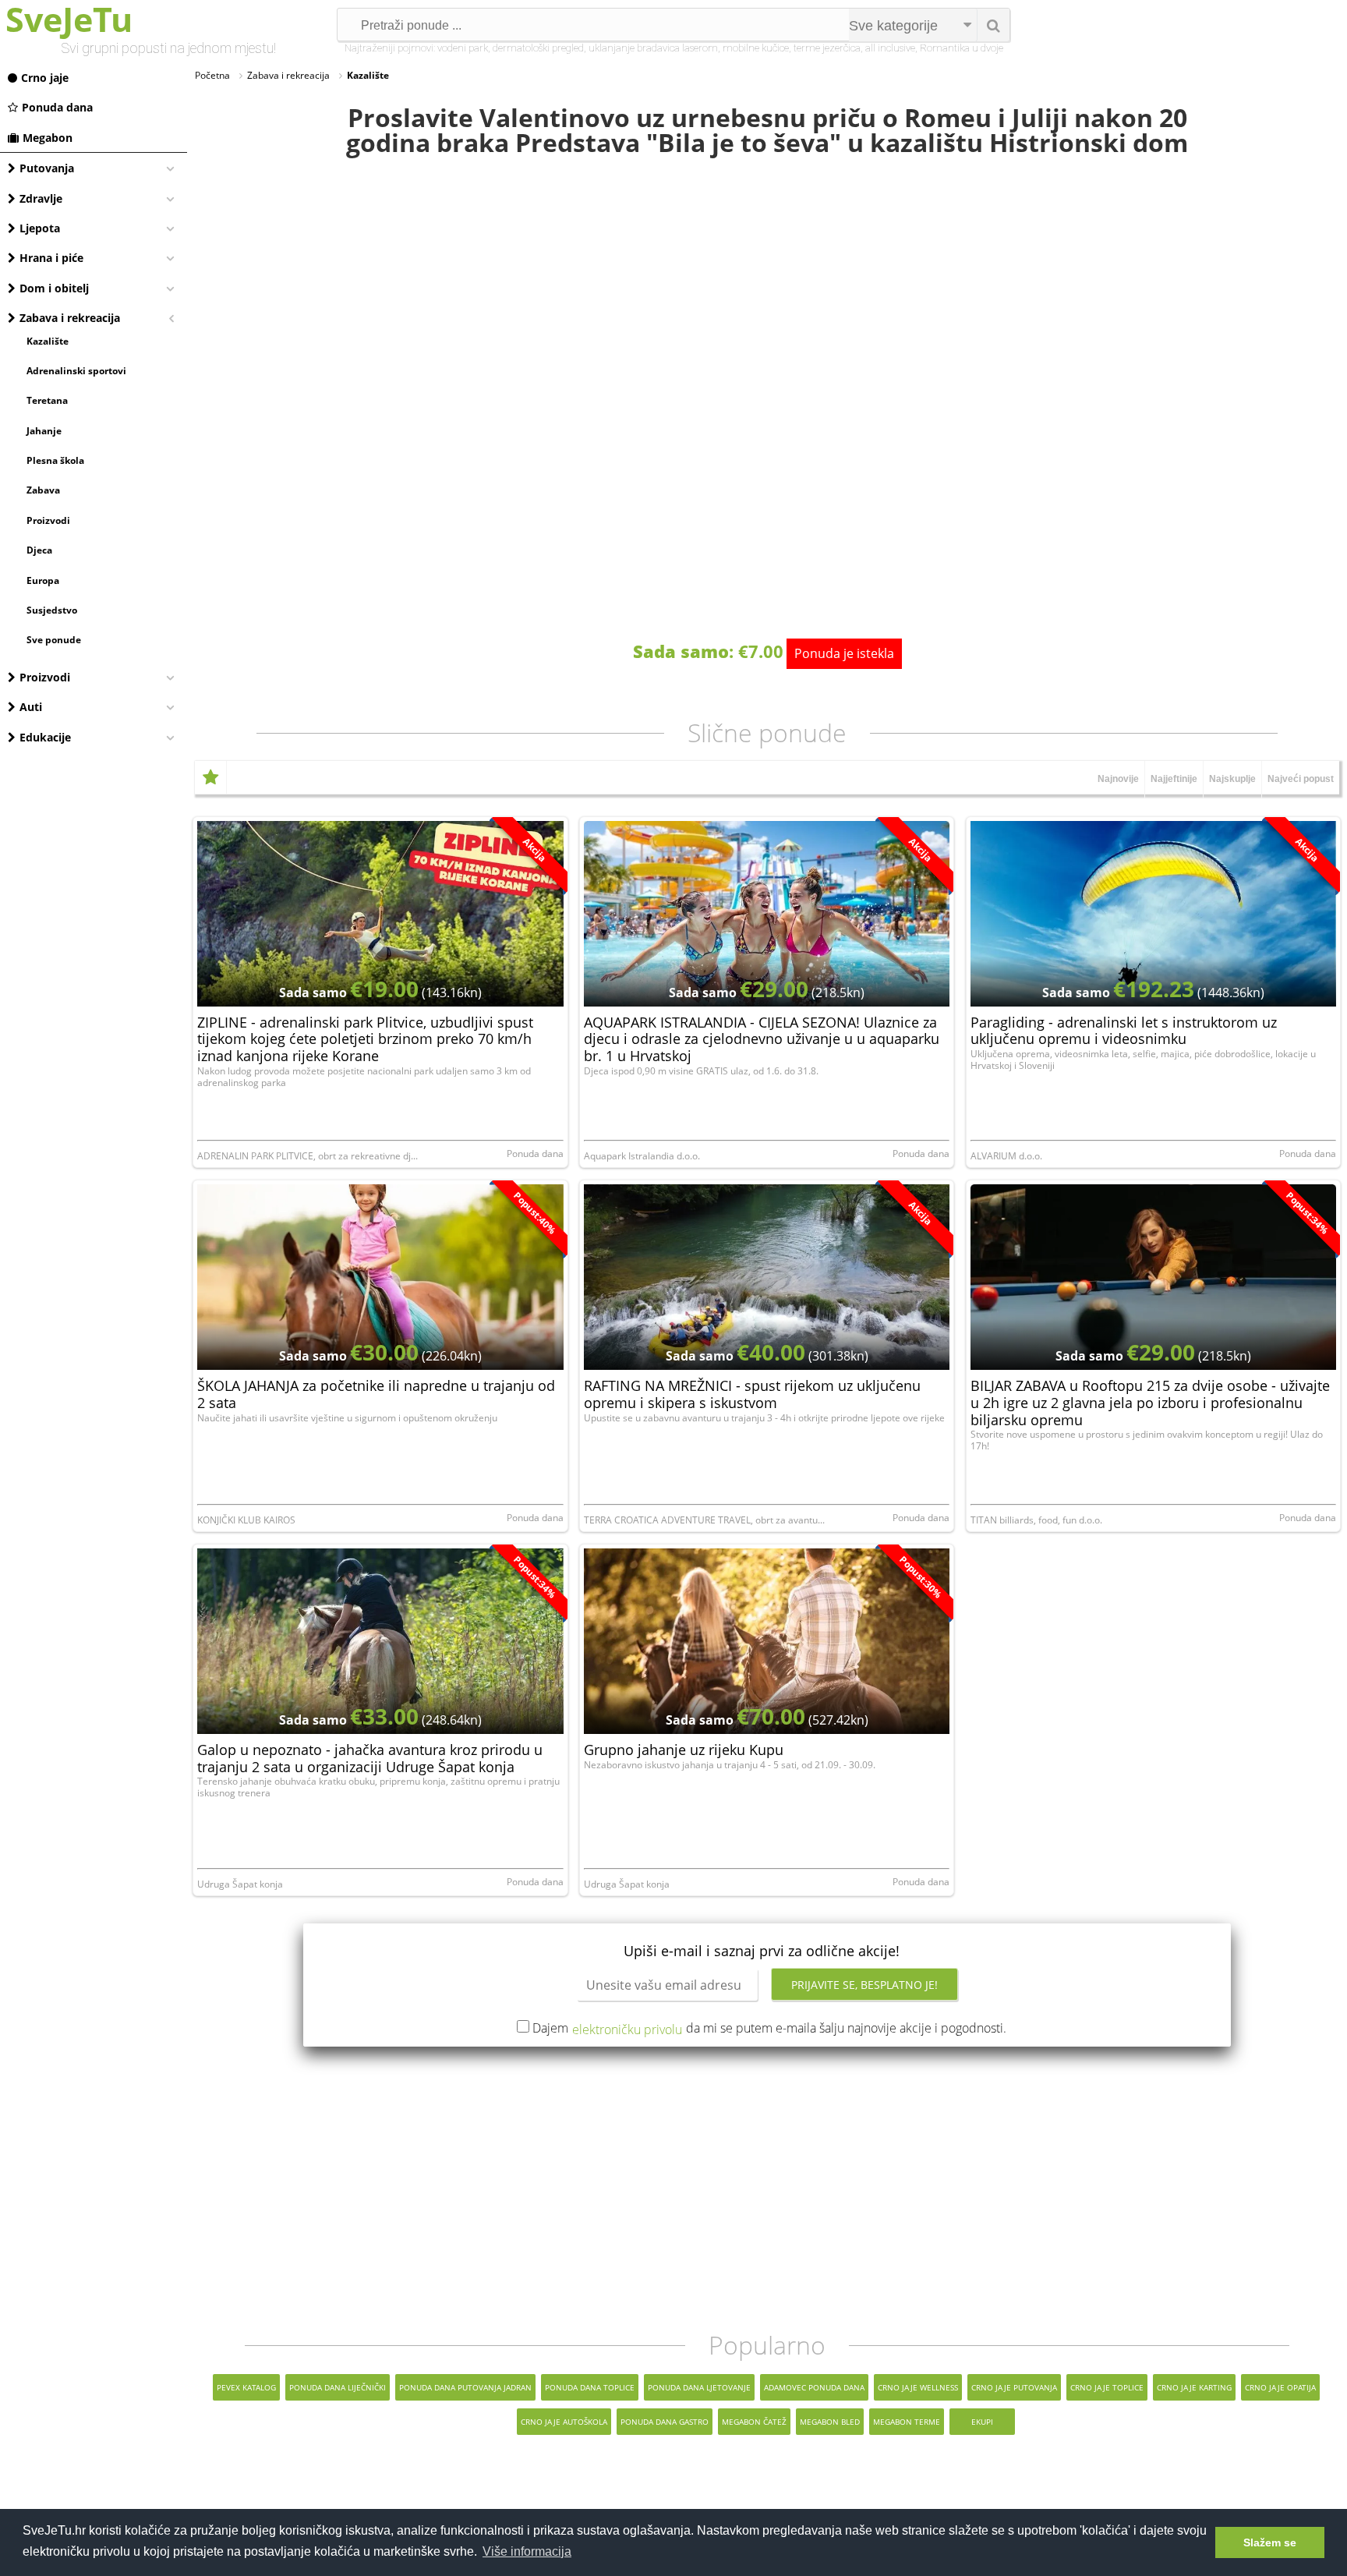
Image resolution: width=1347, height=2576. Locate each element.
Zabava (43, 490)
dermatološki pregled (538, 48)
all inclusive (890, 48)
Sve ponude (54, 640)
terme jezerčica (827, 48)
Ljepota (40, 228)
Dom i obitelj (54, 288)
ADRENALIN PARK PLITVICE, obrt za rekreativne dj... (308, 1156)
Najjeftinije (1174, 779)
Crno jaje (45, 78)
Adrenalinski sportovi (76, 371)
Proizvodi (48, 520)
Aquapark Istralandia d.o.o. (642, 1156)
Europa (43, 580)
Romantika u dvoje (962, 48)
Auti (31, 707)
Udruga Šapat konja (240, 1884)
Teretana (47, 400)
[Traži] (993, 25)
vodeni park (463, 48)
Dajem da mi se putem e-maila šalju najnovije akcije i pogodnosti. (769, 2028)
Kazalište (48, 341)
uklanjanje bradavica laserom (653, 48)
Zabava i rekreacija (70, 318)
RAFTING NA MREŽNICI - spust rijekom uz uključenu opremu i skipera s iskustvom (752, 1394)
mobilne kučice (756, 48)
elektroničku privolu (627, 2029)
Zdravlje (41, 198)
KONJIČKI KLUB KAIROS (246, 1520)
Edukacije (45, 737)
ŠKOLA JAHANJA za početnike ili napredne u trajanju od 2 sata (376, 1394)
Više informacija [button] (527, 2551)
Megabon (48, 138)
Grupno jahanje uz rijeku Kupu (684, 1750)
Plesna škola (55, 460)
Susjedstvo (52, 610)
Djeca (39, 550)
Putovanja (47, 168)
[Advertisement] (767, 2189)
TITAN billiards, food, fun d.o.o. (1036, 1520)
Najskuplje (1232, 779)
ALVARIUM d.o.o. (1006, 1156)
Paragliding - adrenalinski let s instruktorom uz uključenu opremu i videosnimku (1124, 1031)
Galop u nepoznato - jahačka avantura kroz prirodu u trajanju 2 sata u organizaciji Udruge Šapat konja (370, 1758)
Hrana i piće (51, 258)
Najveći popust (1301, 779)
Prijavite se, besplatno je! (864, 1985)
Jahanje (44, 431)
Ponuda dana (57, 107)
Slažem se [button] (1270, 2542)
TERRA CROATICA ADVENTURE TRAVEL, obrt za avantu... (704, 1520)
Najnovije (1118, 779)
